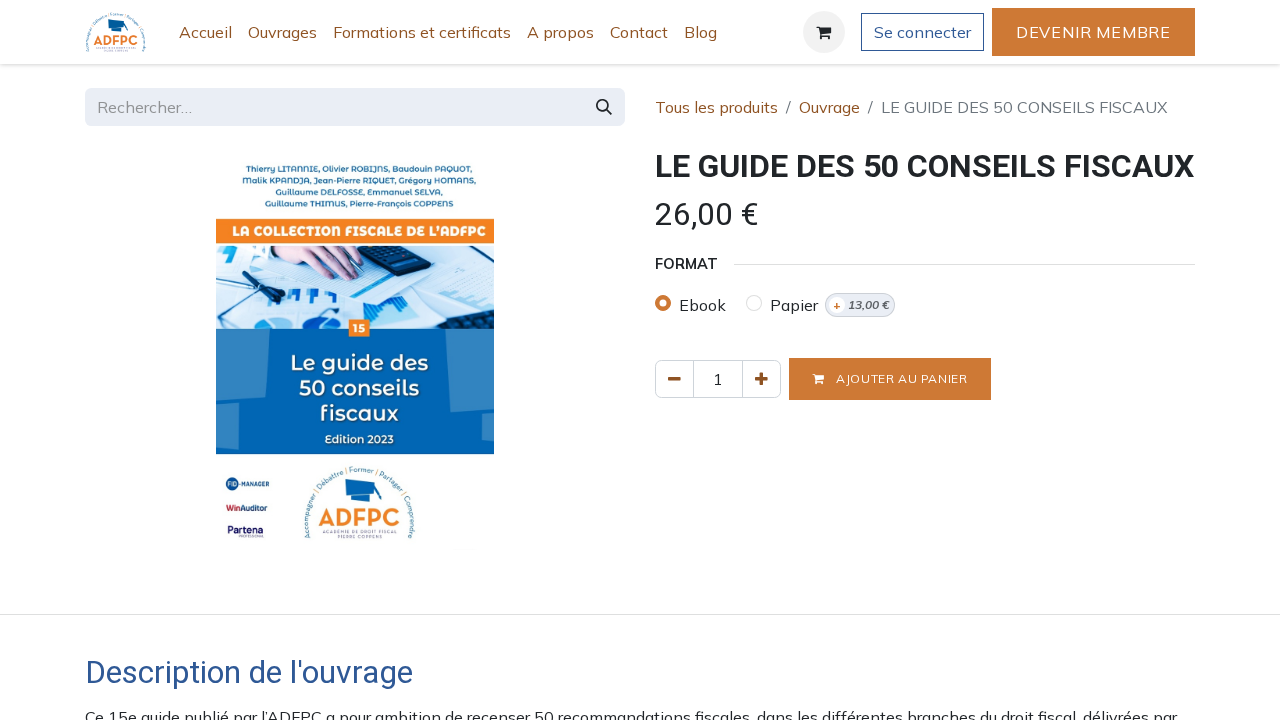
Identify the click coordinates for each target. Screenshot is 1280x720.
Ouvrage (829, 107)
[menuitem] (205, 32)
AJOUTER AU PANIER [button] (900, 378)
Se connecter (922, 32)
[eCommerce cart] (824, 32)
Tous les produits (716, 107)
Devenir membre (1093, 32)
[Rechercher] (604, 107)
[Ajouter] (761, 379)
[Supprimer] (674, 379)
